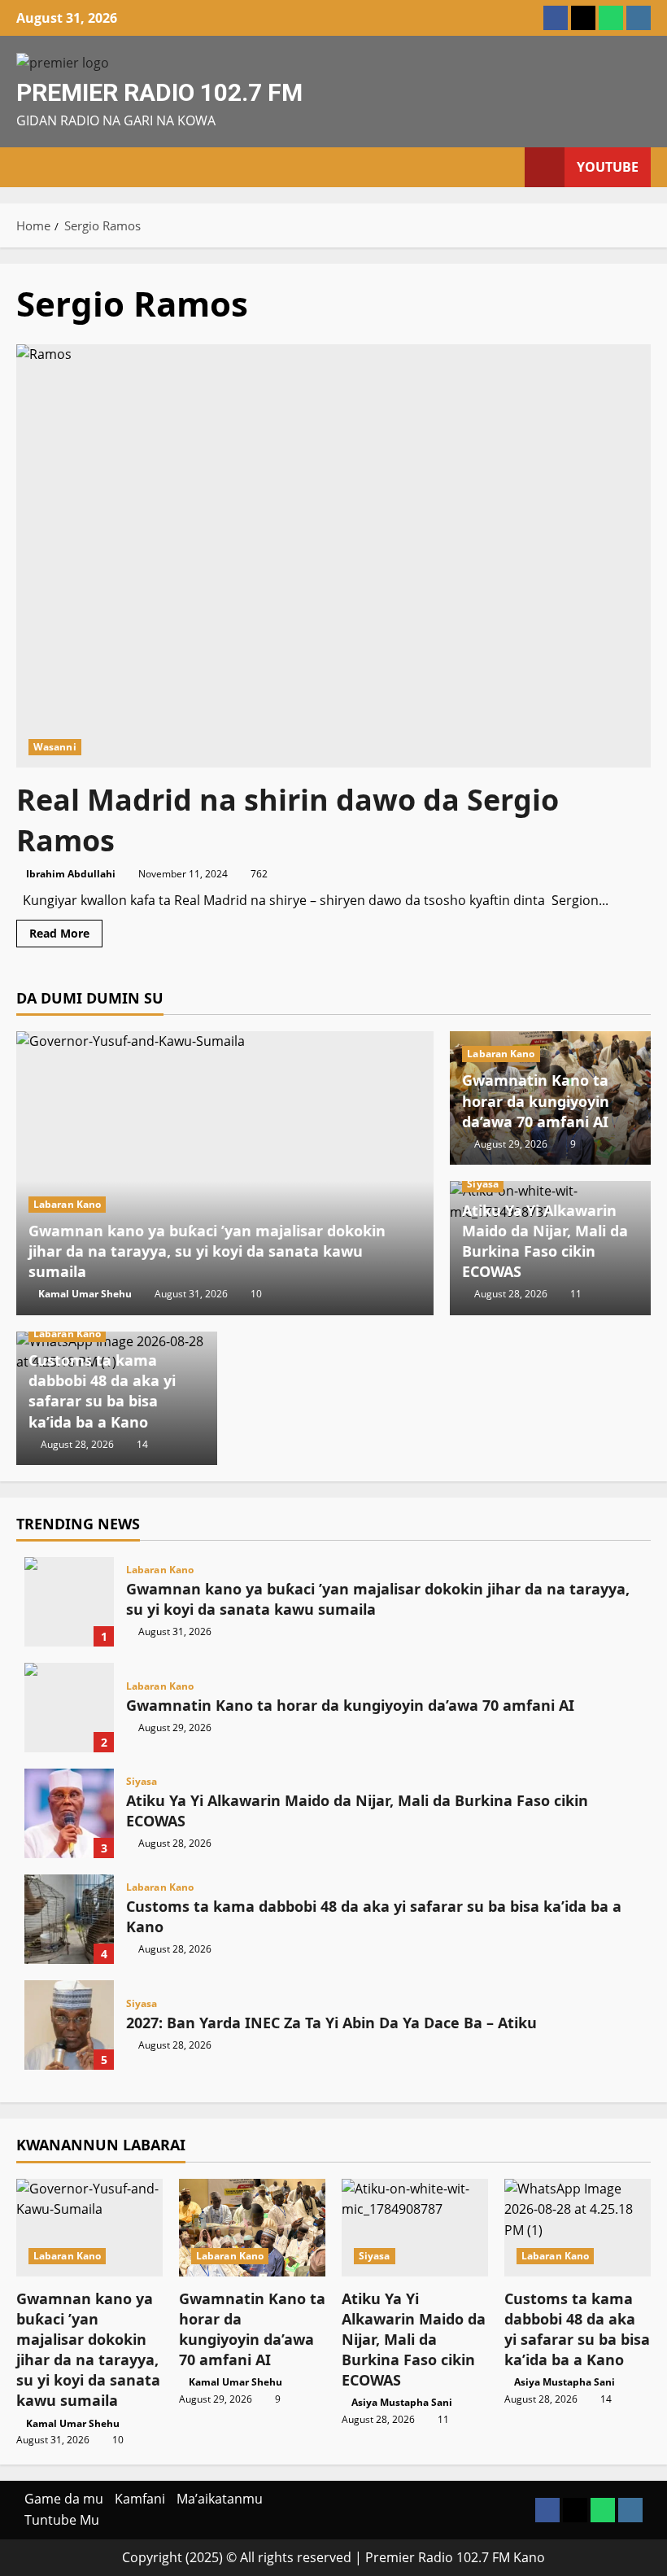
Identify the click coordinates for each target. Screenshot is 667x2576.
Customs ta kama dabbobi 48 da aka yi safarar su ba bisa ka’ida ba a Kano (102, 1391)
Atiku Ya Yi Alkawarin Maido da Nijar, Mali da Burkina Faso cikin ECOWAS (545, 1241)
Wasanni (55, 747)
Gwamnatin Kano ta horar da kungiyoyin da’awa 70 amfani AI (536, 1100)
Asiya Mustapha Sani (402, 2402)
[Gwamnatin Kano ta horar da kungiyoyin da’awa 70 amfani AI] (252, 2228)
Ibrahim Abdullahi (71, 874)
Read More (66, 936)
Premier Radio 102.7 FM (159, 92)
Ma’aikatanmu (220, 2499)
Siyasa (483, 1184)
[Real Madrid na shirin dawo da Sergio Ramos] (333, 556)
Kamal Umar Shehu (85, 1294)
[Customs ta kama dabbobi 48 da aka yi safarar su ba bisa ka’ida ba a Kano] (578, 2228)
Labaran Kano (67, 1204)
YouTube (608, 167)
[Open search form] (508, 167)
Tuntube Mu (62, 2520)
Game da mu (64, 2499)
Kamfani (140, 2499)
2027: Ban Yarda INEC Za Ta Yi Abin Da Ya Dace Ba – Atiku (69, 2025)
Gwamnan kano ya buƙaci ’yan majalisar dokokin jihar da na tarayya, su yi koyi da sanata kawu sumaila (207, 1251)
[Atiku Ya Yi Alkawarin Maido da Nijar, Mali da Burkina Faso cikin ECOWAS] (415, 2228)
